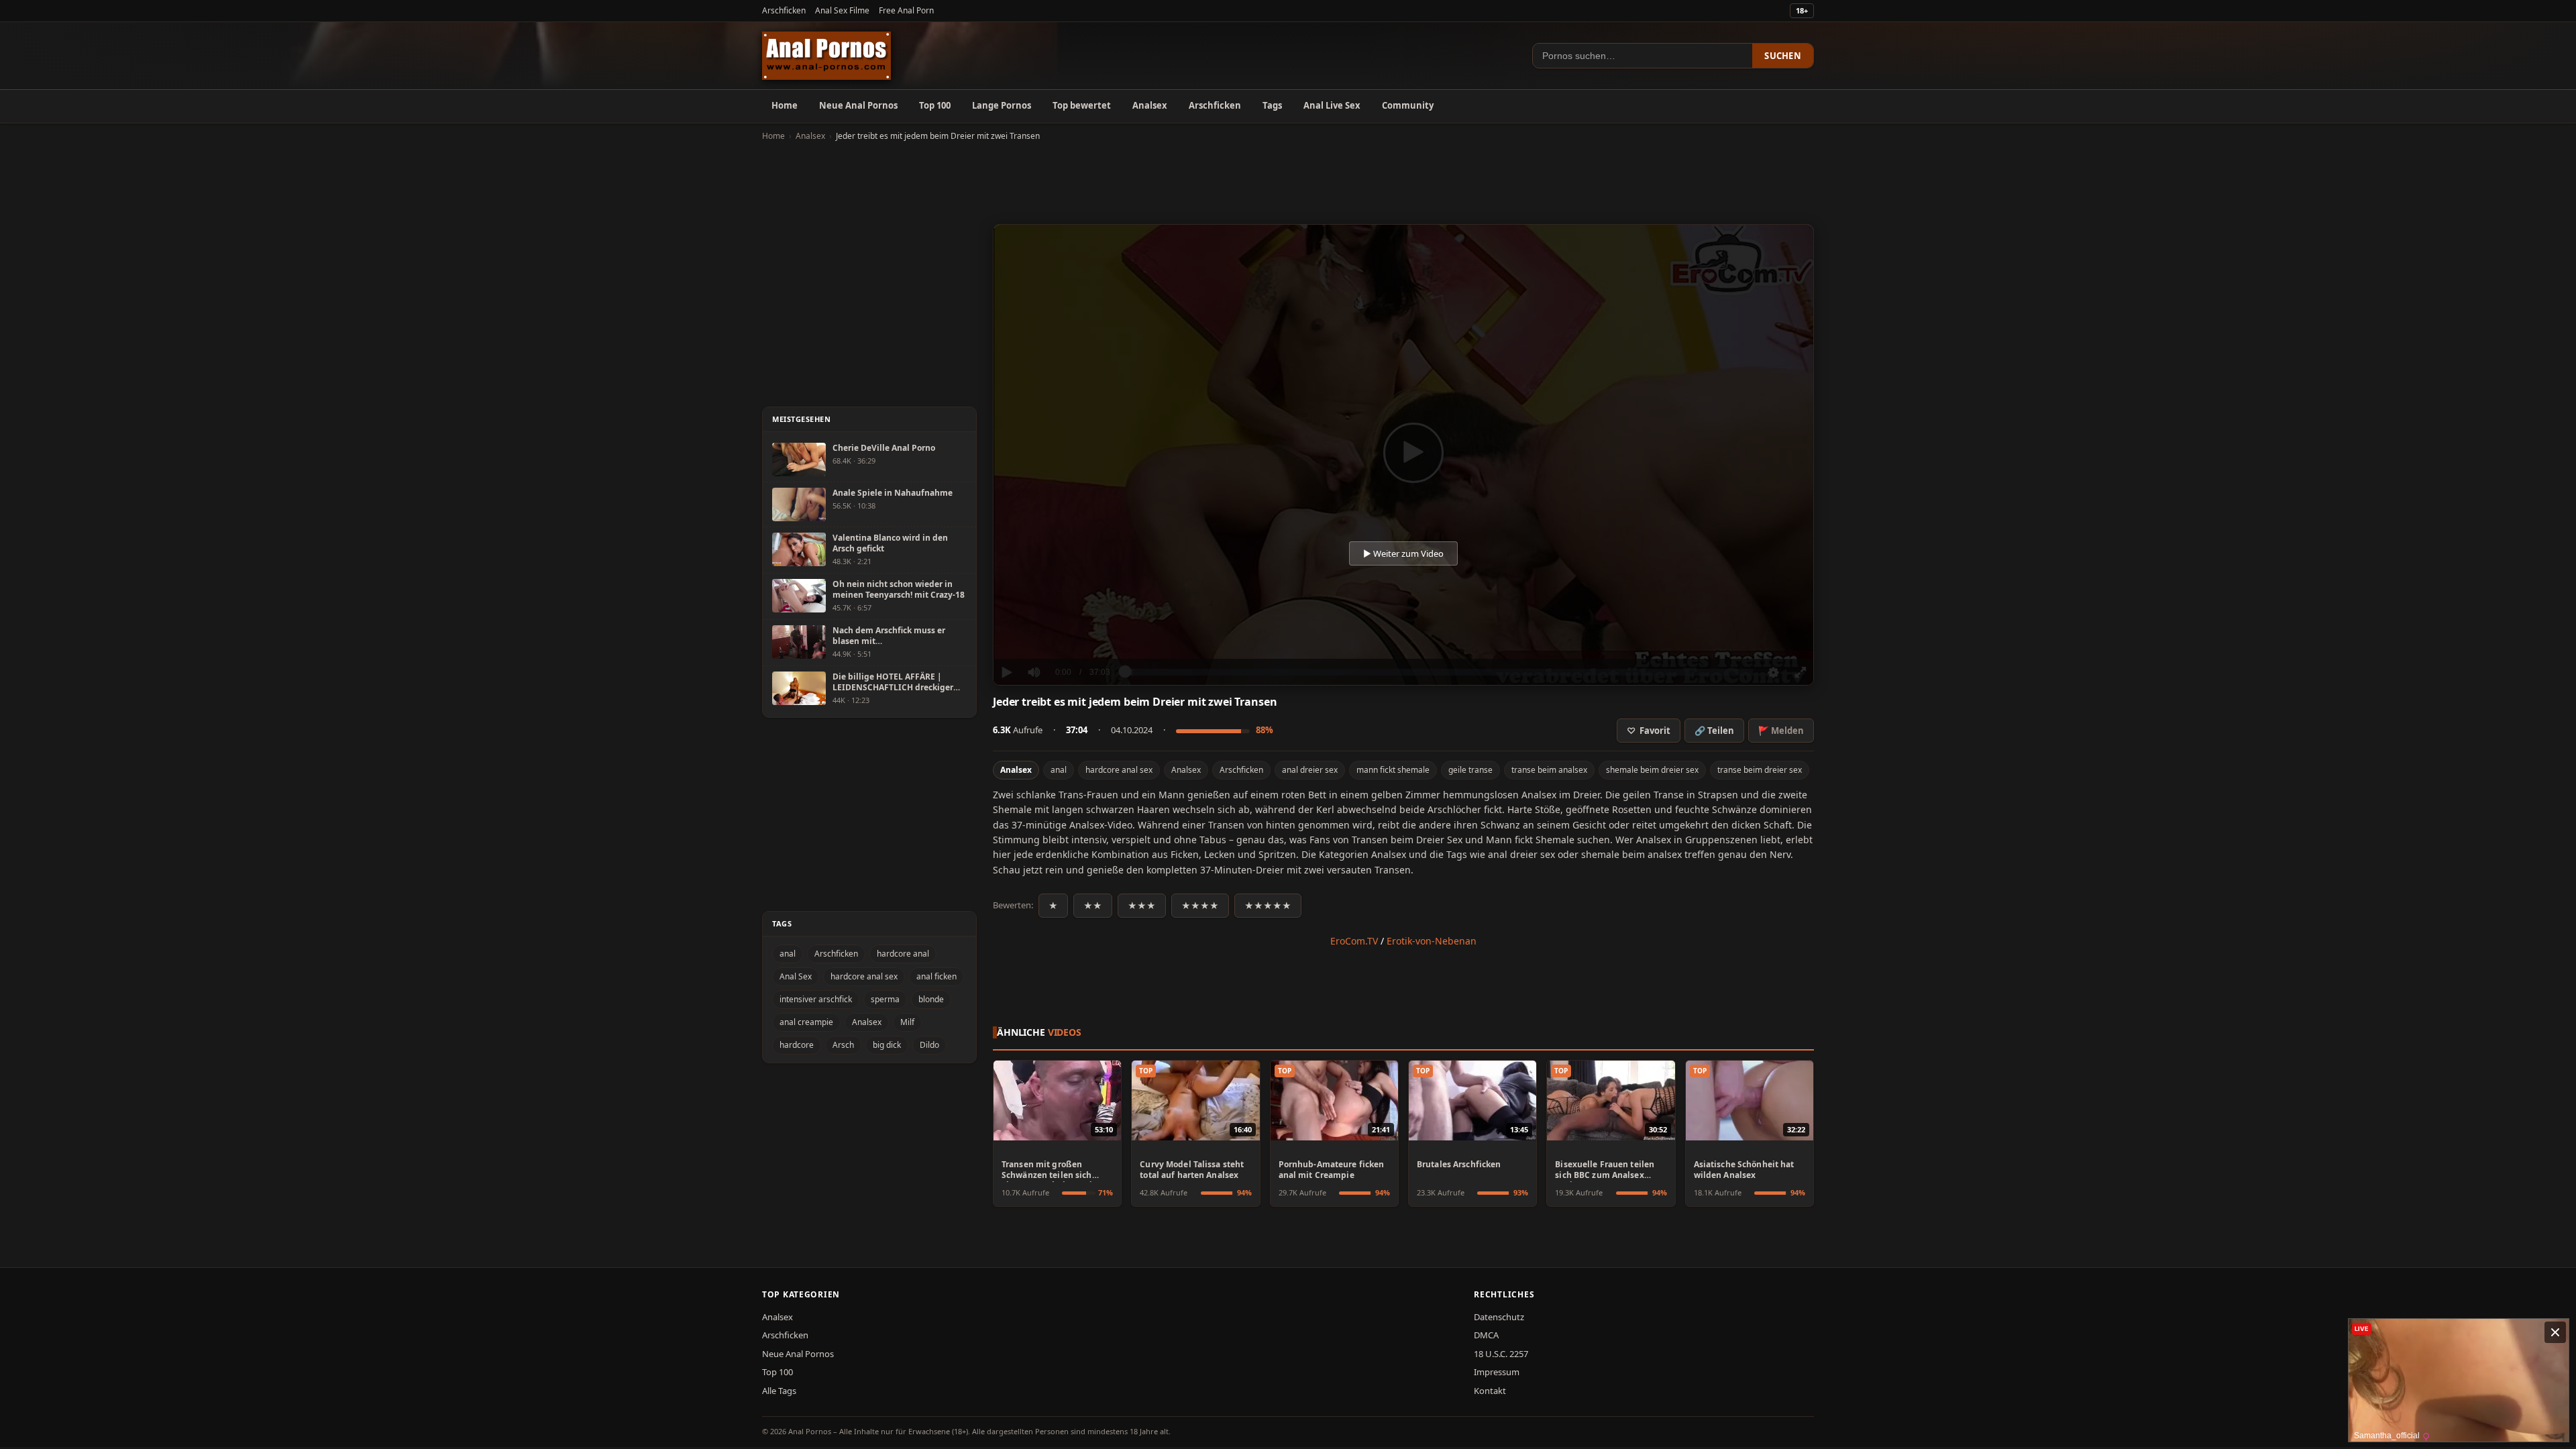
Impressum (1497, 1372)
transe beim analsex (1549, 770)
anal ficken (936, 976)
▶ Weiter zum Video (1403, 553)
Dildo (929, 1045)
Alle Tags (779, 1391)
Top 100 (935, 105)
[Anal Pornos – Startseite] (826, 56)
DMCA (1486, 1335)
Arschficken (784, 10)
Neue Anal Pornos (858, 105)
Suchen (1783, 56)
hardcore (797, 1045)
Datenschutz (1499, 1317)
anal (1059, 770)
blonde (931, 999)
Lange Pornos (1002, 105)
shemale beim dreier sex (1652, 770)
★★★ (1142, 906)
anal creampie (806, 1022)
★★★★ (1200, 906)
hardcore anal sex (1119, 770)
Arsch (843, 1045)
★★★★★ (1268, 906)
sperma (885, 999)
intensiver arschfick (816, 999)
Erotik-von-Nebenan (1432, 941)
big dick (887, 1045)
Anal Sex (796, 976)
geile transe (1470, 770)
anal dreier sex (1310, 770)
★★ (1093, 906)
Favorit (1649, 731)
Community (1408, 105)
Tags (1272, 105)
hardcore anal (903, 954)
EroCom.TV (1354, 941)
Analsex (1150, 105)
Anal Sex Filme (842, 10)
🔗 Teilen (1714, 731)
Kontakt (1490, 1391)
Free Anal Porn (906, 10)
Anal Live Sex (1332, 105)
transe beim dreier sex (1760, 770)
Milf (907, 1022)
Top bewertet (1082, 105)
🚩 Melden (1781, 731)
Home (785, 105)
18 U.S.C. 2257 (1501, 1354)
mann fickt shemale (1393, 770)
